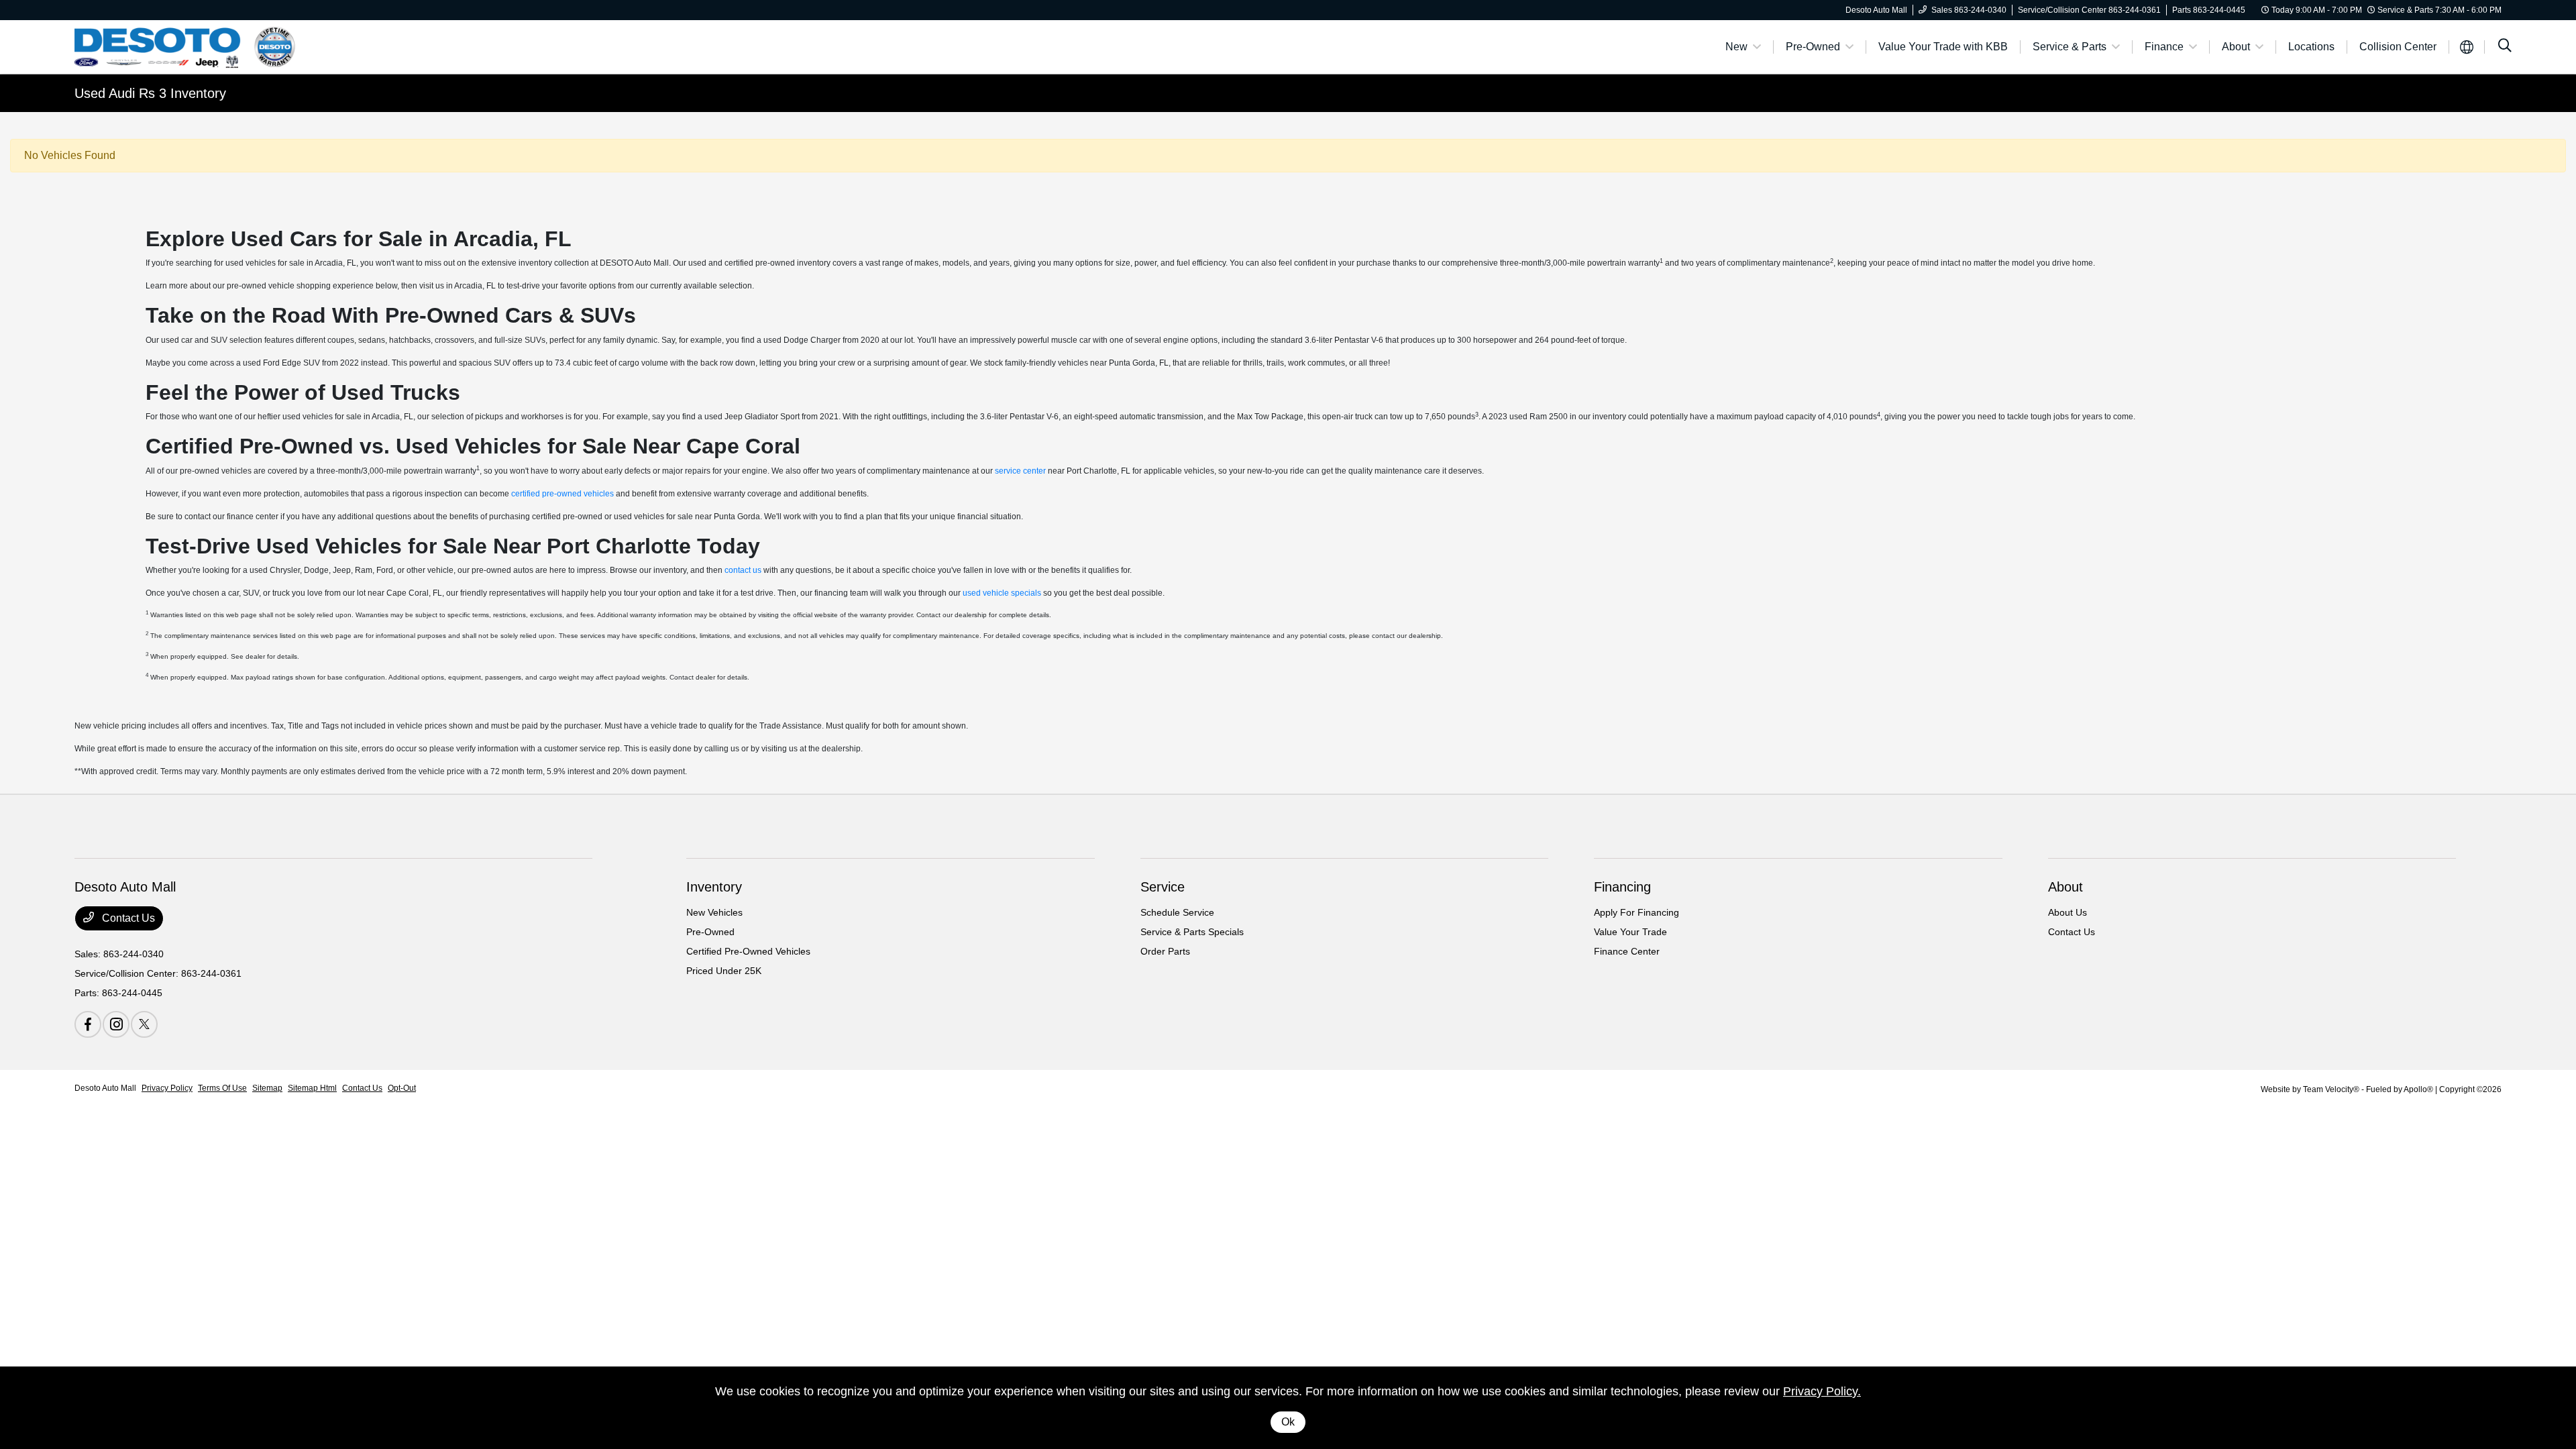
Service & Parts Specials (1192, 932)
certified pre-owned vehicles (562, 494)
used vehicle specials (1002, 593)
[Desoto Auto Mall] (190, 46)
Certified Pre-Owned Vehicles (748, 951)
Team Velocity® (2331, 1089)
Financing (1622, 887)
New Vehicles (714, 912)
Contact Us (127, 918)
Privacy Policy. (1822, 1391)
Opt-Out (402, 1088)
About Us (2068, 912)
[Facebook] (88, 1024)
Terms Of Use (222, 1088)
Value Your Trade (1630, 932)
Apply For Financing (1636, 912)
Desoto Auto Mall (105, 1088)
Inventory (714, 887)
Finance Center (1627, 951)
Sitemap (267, 1088)
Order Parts (1165, 951)
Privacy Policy (167, 1088)
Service (1163, 887)
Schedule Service (1177, 912)
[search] (2505, 47)
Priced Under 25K (724, 971)
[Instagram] (116, 1024)
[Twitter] (144, 1024)
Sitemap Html (312, 1088)
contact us (743, 570)
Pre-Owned (710, 932)
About (2065, 887)
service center (1020, 471)
